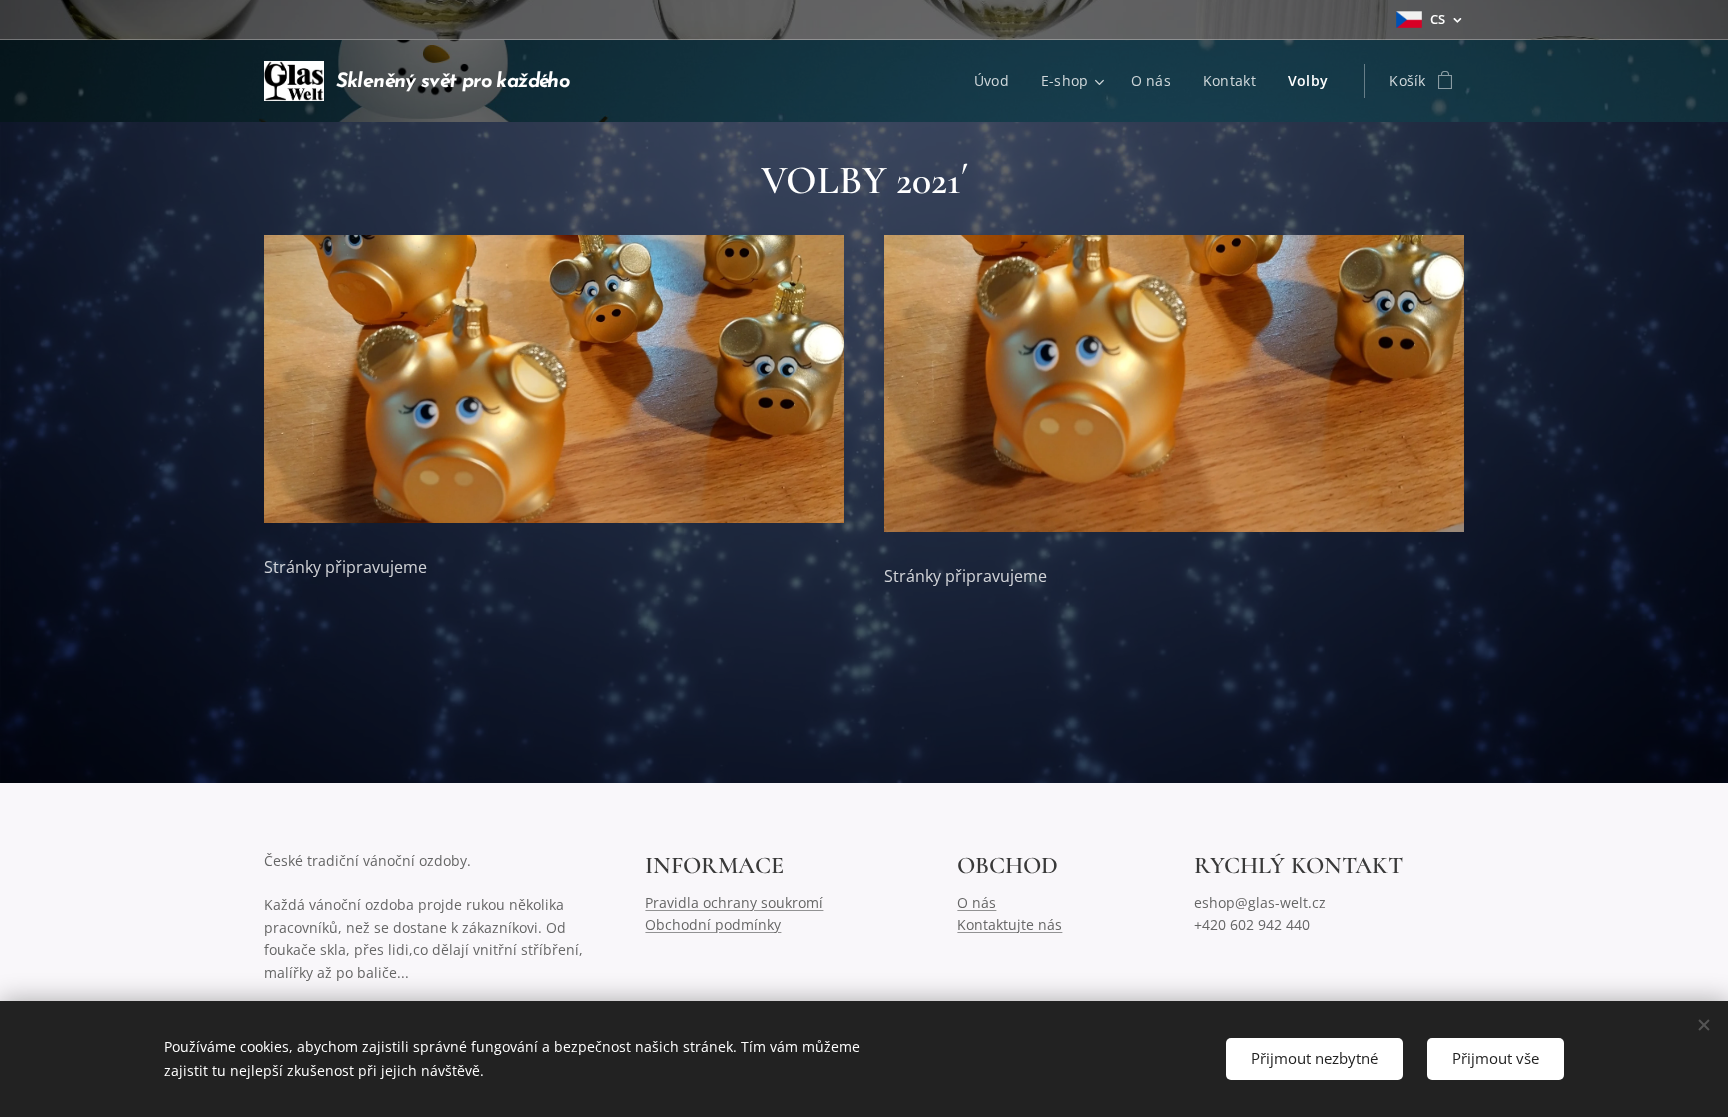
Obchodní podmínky (713, 924)
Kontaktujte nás (1009, 924)
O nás (976, 902)
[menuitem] (997, 81)
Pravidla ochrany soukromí (734, 902)
